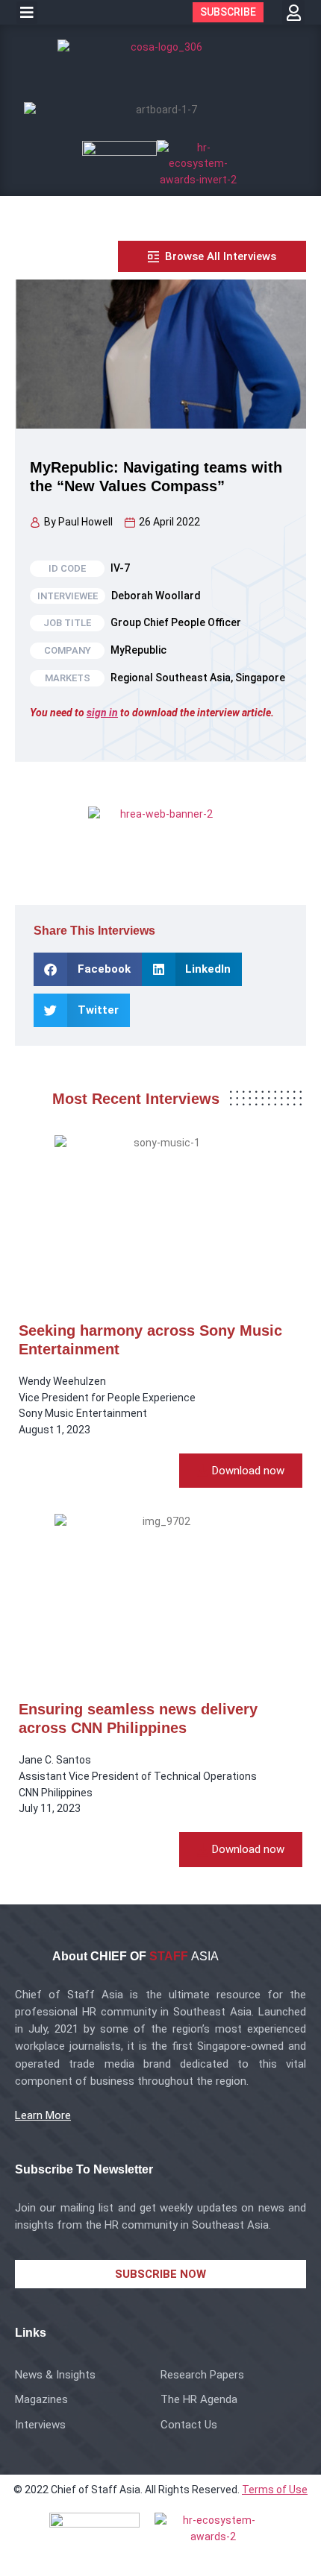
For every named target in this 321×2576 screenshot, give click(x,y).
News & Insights (55, 2375)
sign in (102, 713)
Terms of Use (275, 2490)
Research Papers (202, 2375)
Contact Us (189, 2425)
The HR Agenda (199, 2399)
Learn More (43, 2115)
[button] (27, 13)
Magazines (41, 2399)
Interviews (40, 2425)
